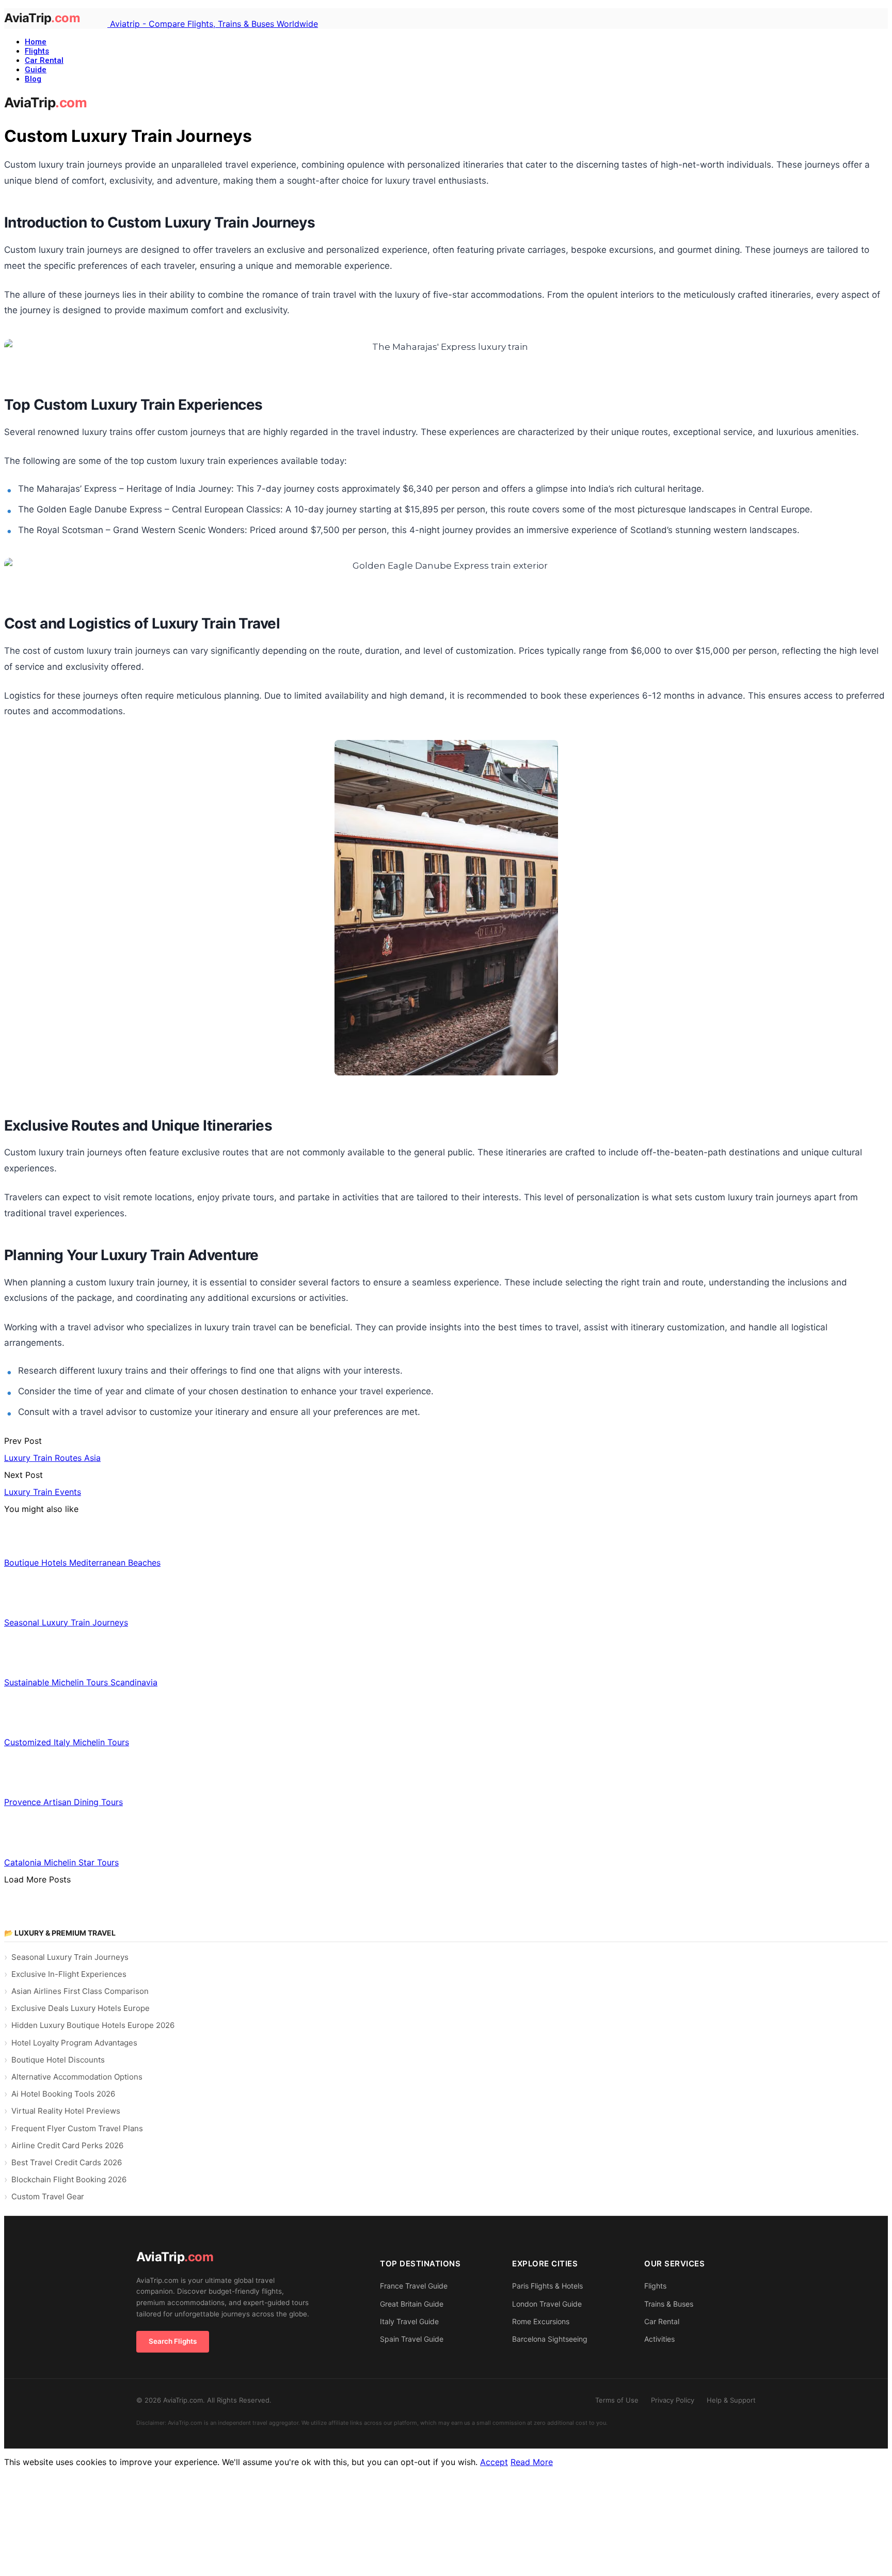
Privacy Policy (673, 2400)
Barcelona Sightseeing (550, 2339)
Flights (37, 51)
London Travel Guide (547, 2304)
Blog (33, 79)
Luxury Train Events (43, 1492)
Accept (494, 2462)
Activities (659, 2339)
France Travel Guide (414, 2286)
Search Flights (173, 2341)
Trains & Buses (669, 2304)
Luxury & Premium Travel (64, 1599)
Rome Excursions (541, 2321)
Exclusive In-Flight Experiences (69, 1974)
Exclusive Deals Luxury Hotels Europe (81, 2008)
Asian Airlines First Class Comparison (80, 1991)
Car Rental (44, 60)
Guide (36, 70)
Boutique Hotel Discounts (58, 2060)
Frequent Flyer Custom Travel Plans (77, 2128)
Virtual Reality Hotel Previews (66, 2111)
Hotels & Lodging (55, 1539)
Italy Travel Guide (409, 2321)
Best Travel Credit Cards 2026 (67, 2162)
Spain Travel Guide (412, 2339)
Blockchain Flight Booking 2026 (69, 2179)
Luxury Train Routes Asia (52, 1458)
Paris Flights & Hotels (547, 2286)
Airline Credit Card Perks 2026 (67, 2145)
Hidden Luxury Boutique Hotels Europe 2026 (93, 2025)
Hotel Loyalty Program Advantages (74, 2043)
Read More (532, 2462)
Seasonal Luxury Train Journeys (70, 1957)
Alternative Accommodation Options (77, 2077)
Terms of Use (617, 2400)
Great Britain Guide (412, 2304)
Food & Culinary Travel (64, 1659)
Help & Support (731, 2400)
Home (36, 42)
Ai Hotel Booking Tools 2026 (63, 2094)
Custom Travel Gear (48, 2196)
